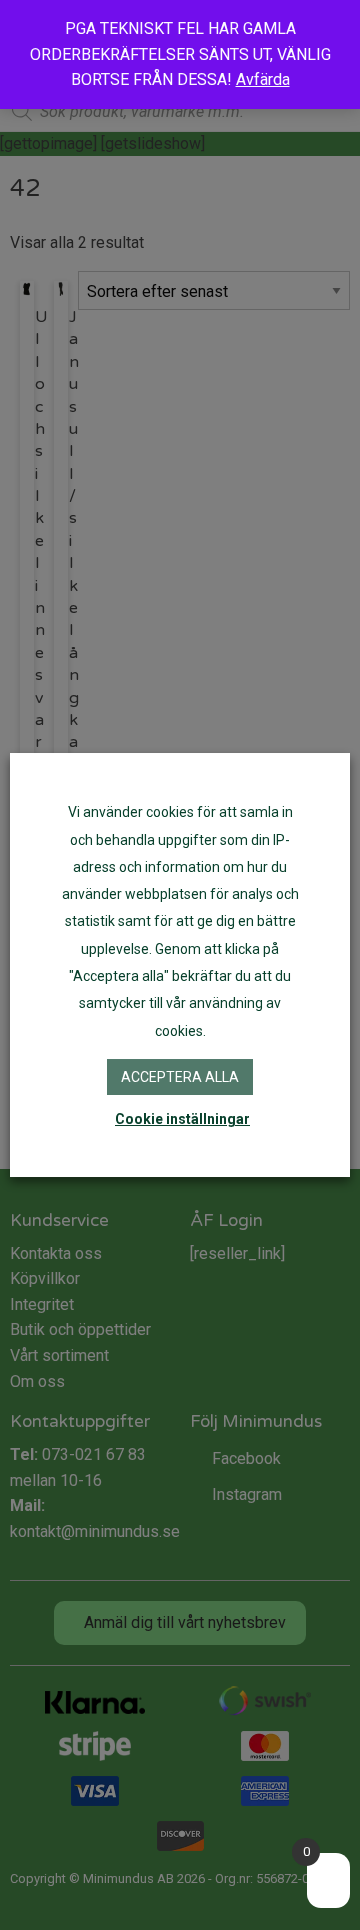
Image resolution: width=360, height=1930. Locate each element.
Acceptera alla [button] (180, 1077)
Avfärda (263, 79)
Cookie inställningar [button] (182, 1119)
